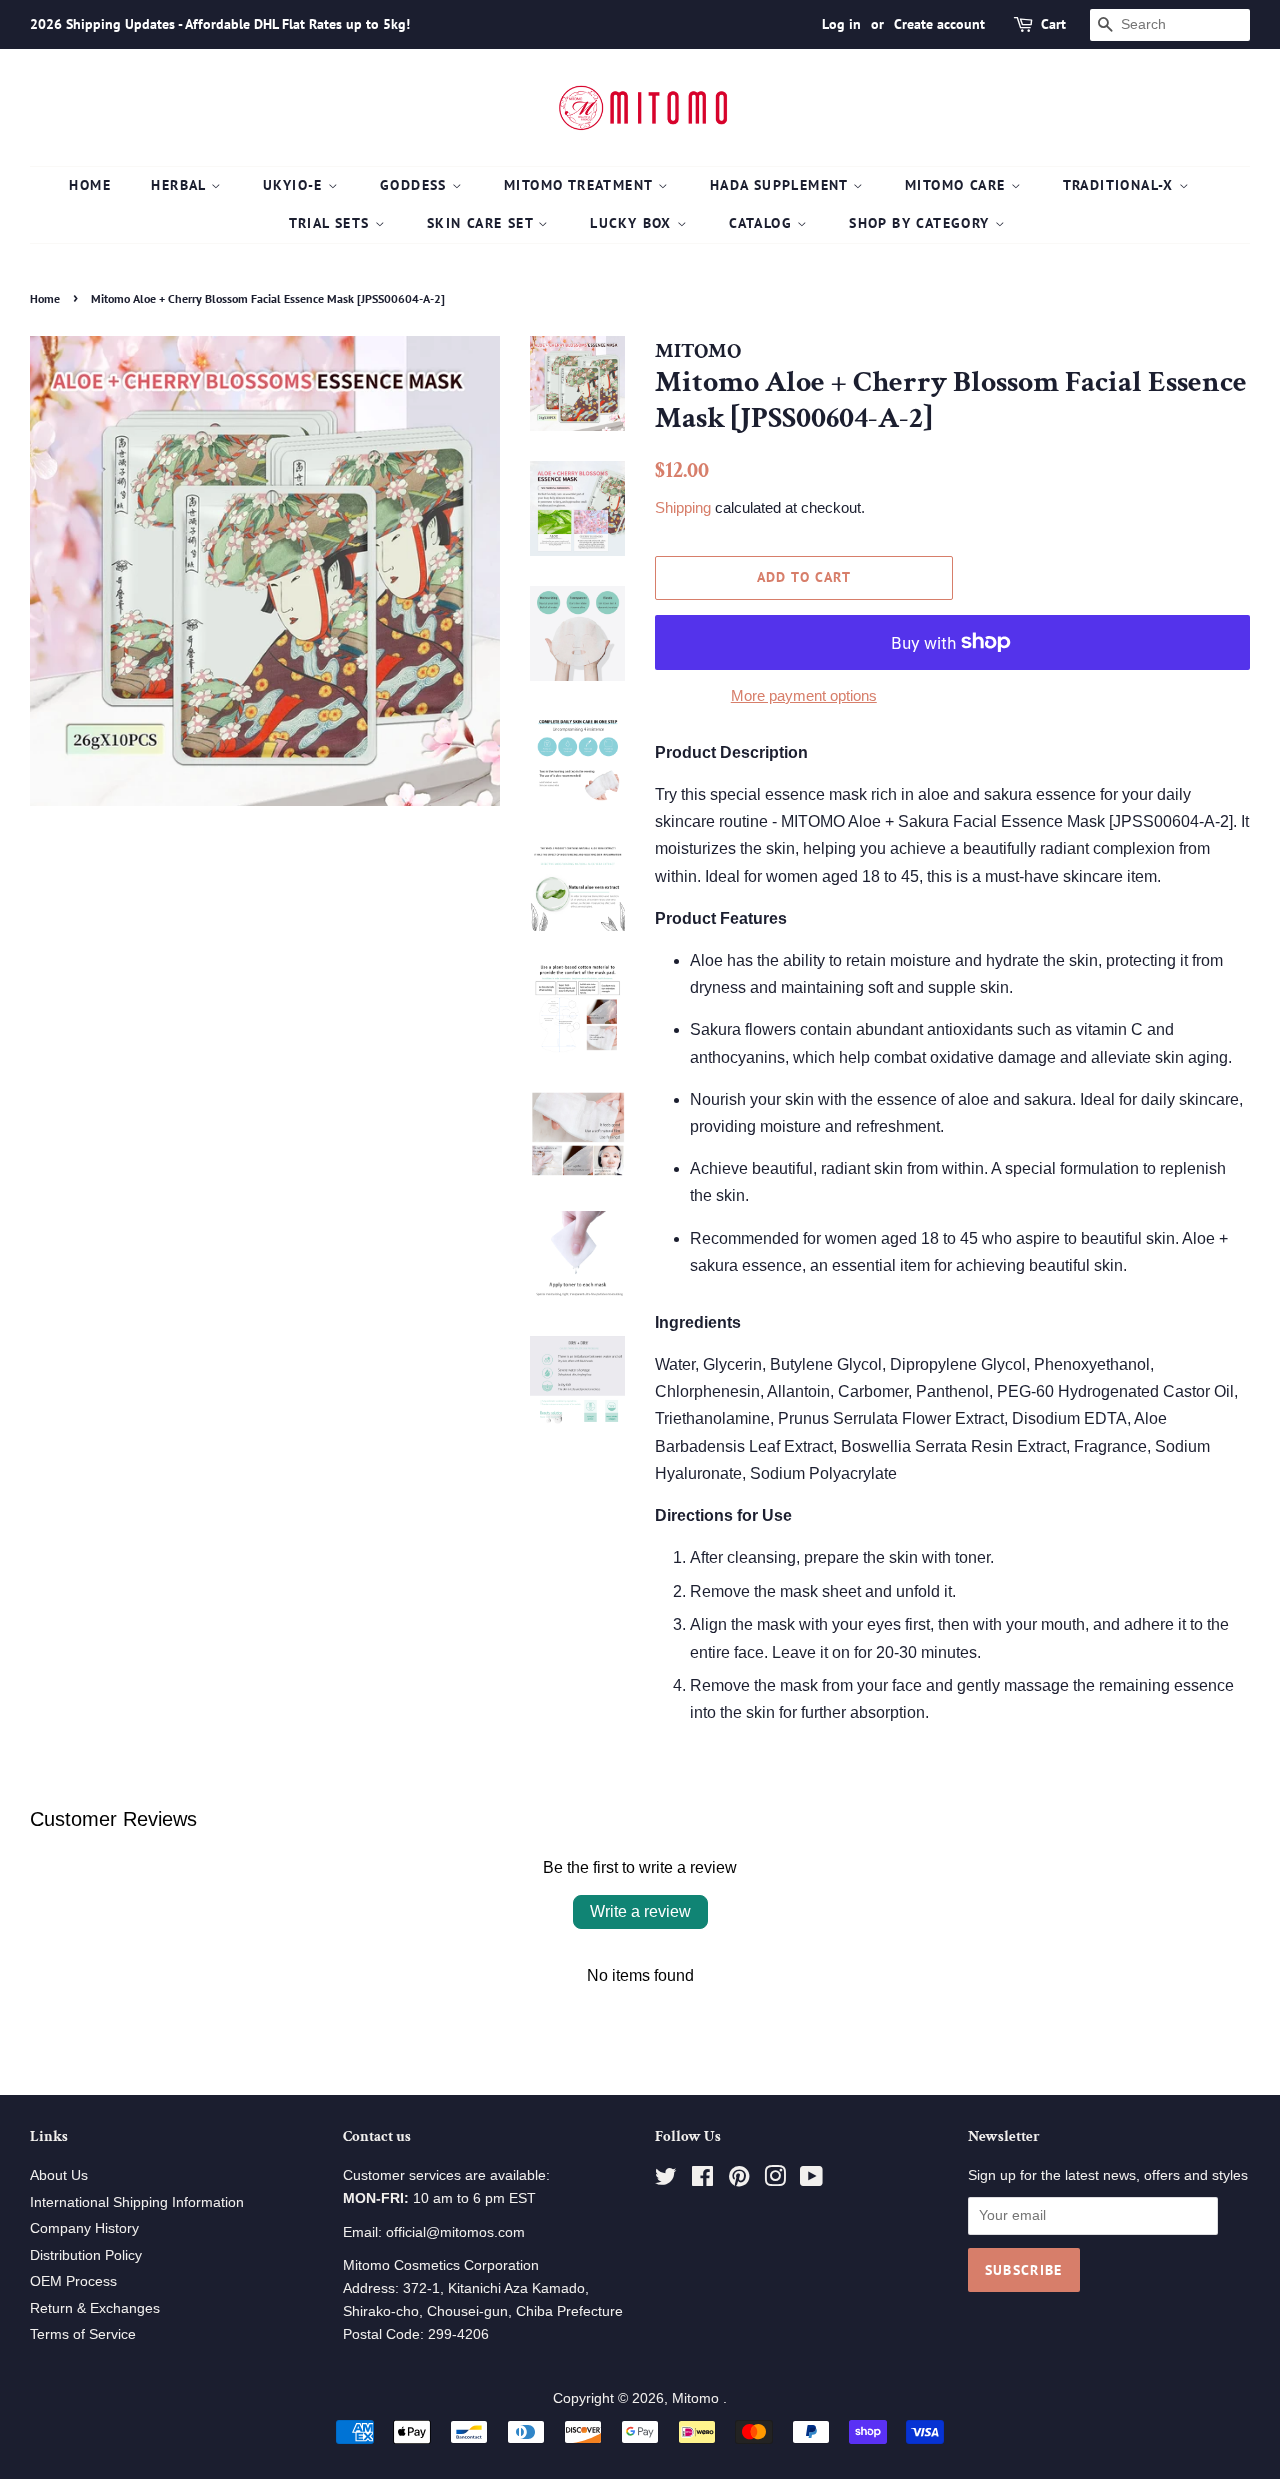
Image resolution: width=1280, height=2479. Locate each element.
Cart (1053, 24)
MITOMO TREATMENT (581, 185)
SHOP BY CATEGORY (922, 223)
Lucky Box (633, 223)
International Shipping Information (137, 2202)
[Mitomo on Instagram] (775, 2180)
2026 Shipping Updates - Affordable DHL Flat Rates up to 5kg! (220, 24)
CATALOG (763, 223)
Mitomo (697, 2398)
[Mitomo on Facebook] (702, 2180)
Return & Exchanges (95, 2308)
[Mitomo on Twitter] (666, 2180)
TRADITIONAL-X (1121, 185)
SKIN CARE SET (483, 223)
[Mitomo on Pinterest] (739, 2180)
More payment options (804, 695)
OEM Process (73, 2281)
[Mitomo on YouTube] (811, 2180)
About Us (59, 2175)
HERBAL (181, 185)
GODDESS (416, 185)
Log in (841, 24)
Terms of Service (83, 2334)
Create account (939, 24)
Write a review (640, 1911)
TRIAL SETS (332, 223)
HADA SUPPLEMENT (781, 185)
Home (90, 185)
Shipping (683, 507)
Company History (84, 2228)
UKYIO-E (295, 185)
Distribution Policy (86, 2255)
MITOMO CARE (958, 185)
